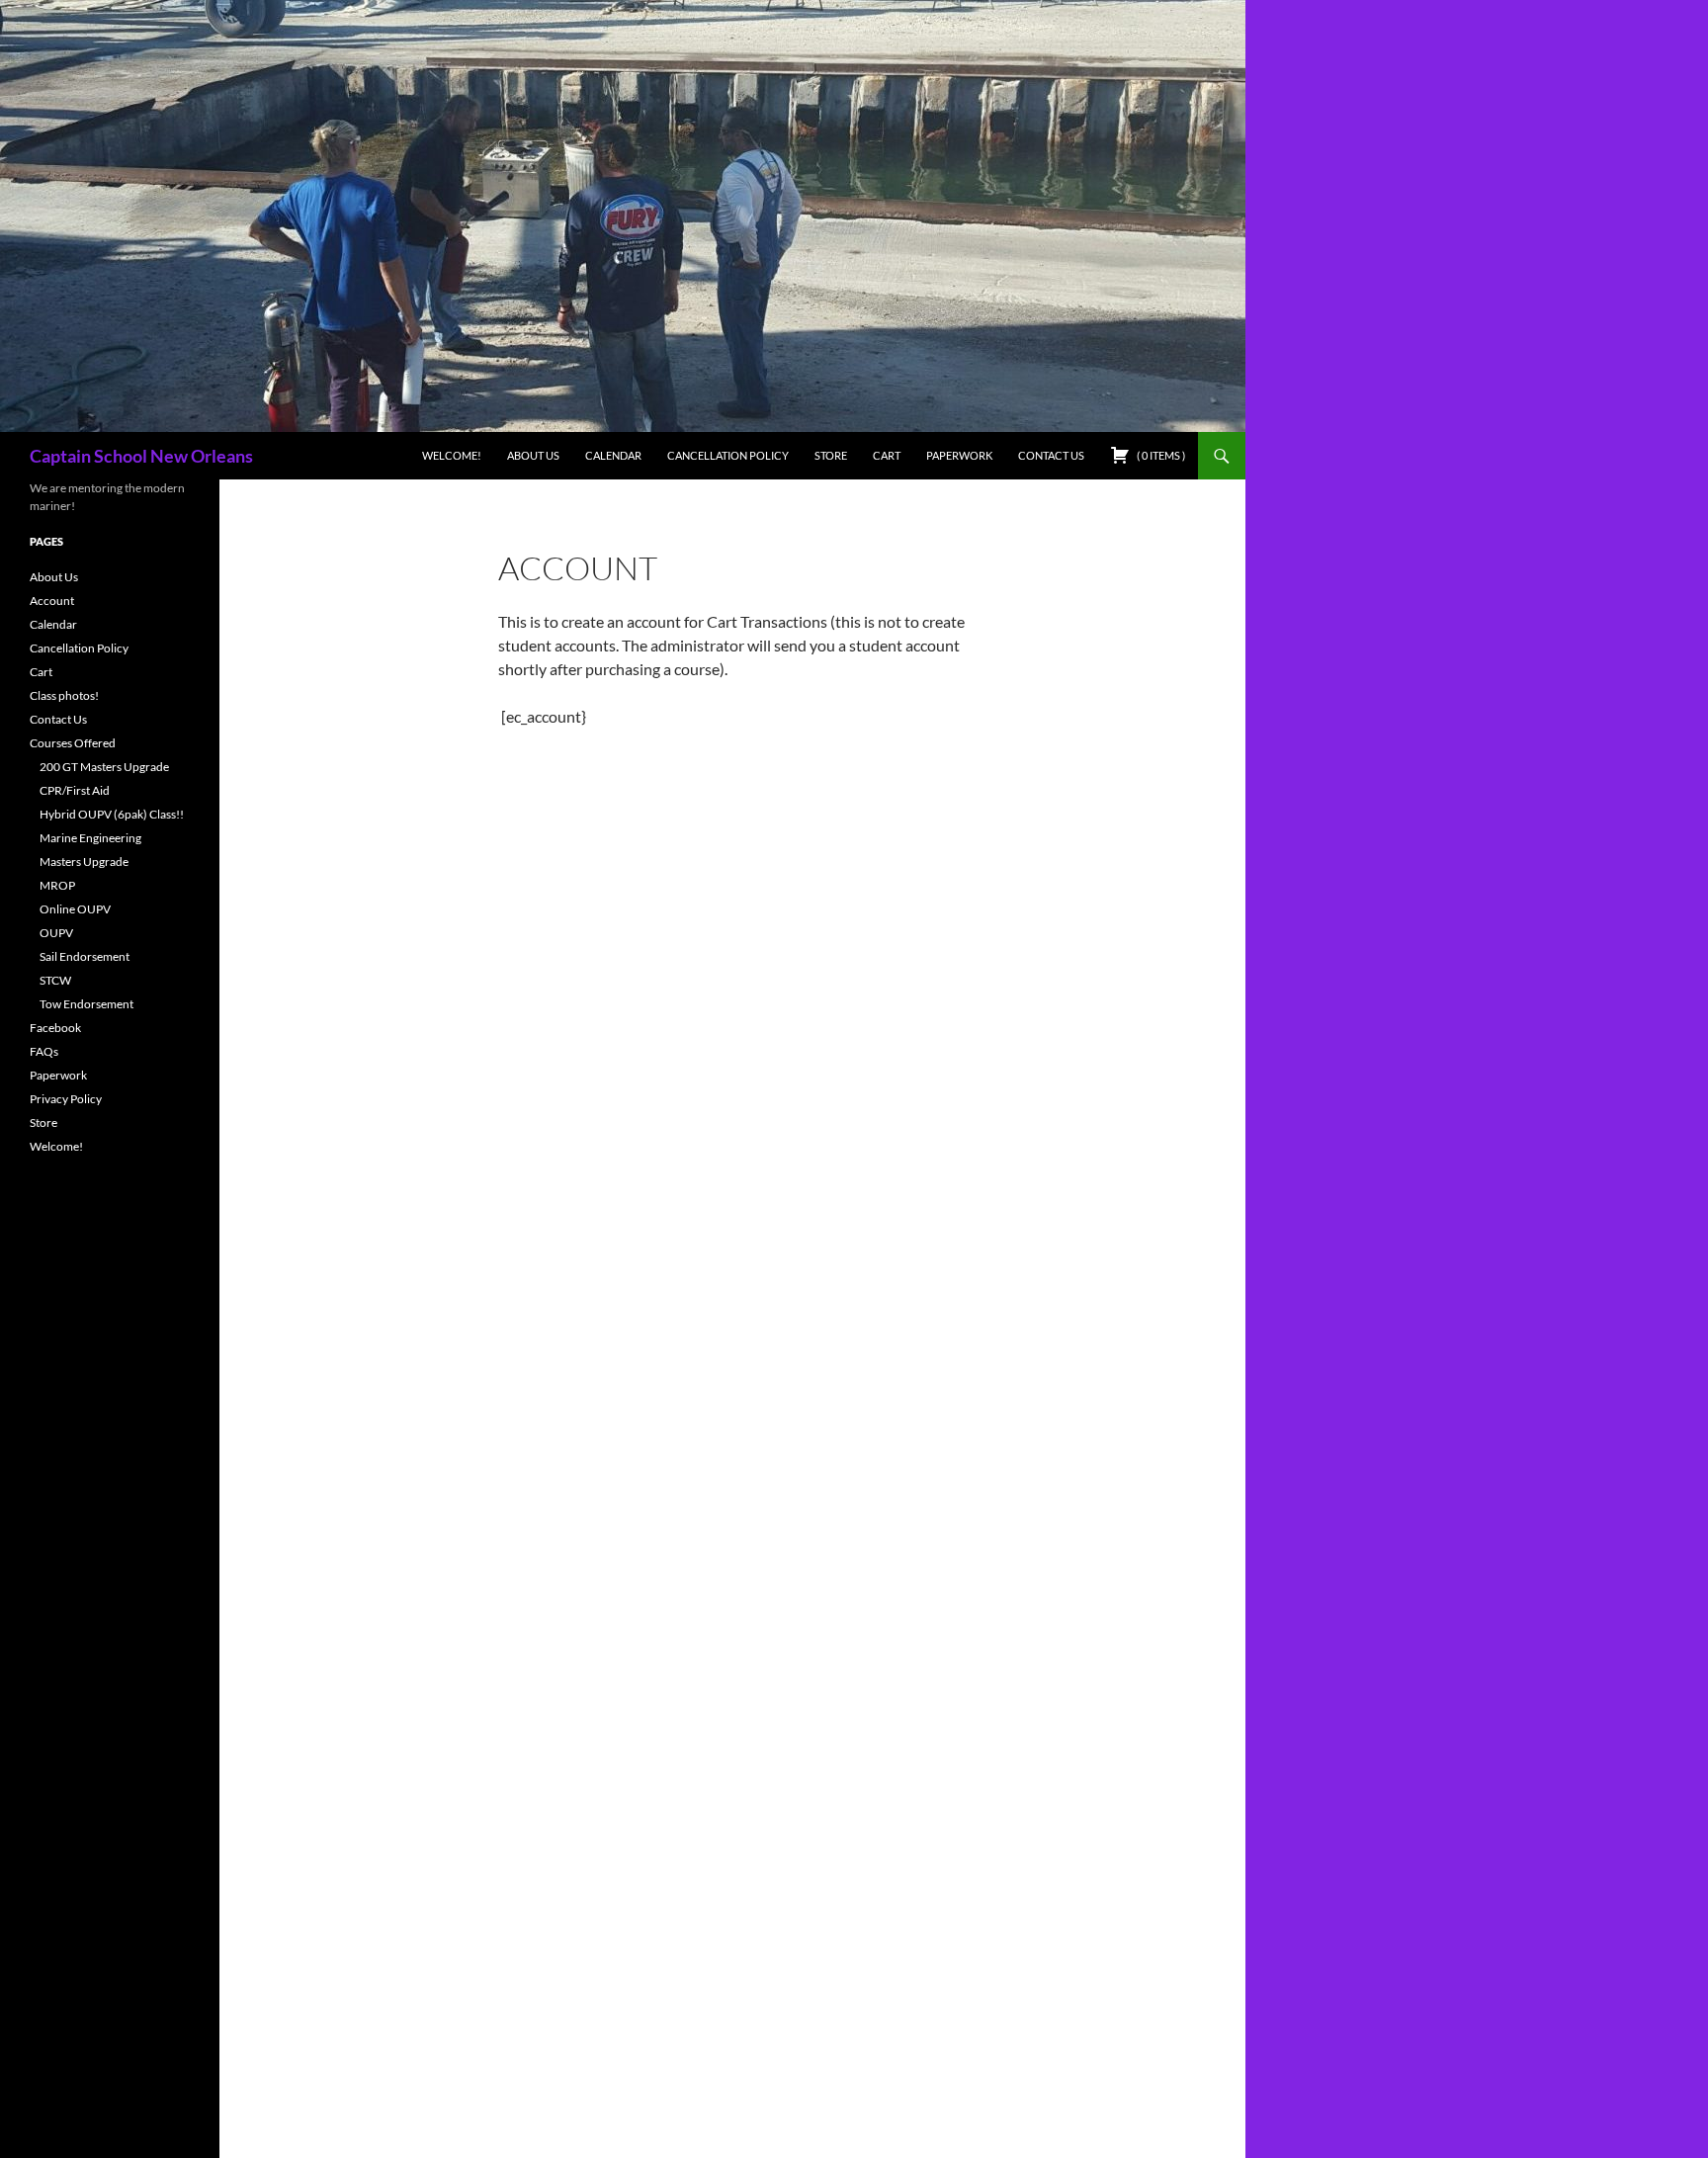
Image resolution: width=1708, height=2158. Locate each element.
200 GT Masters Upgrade (104, 767)
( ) (1160, 455)
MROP (57, 885)
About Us (533, 455)
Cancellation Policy (728, 455)
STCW (55, 980)
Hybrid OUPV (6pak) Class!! (112, 814)
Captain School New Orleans (141, 456)
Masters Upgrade (84, 862)
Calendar (613, 455)
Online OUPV (75, 909)
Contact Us (1051, 455)
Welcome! (452, 455)
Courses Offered (73, 743)
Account (52, 601)
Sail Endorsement (85, 956)
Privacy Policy (66, 1099)
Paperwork (959, 455)
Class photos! (64, 695)
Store (831, 455)
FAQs (44, 1051)
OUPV (56, 933)
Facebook (55, 1028)
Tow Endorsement (86, 1004)
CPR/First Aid (75, 790)
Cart (887, 455)
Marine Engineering (90, 838)
